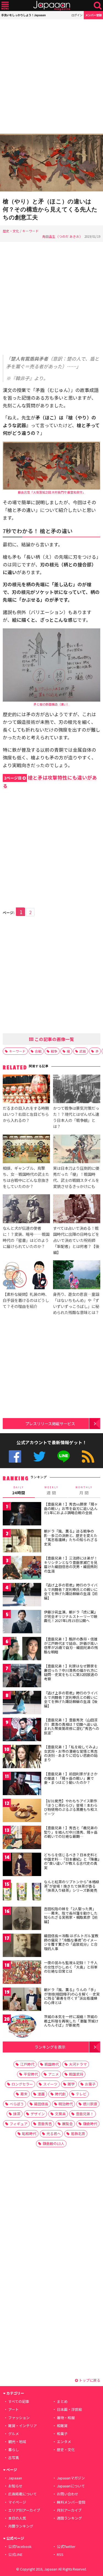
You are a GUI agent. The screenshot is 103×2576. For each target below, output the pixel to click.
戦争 (54, 1051)
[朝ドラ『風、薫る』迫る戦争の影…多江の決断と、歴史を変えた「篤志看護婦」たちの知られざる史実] (22, 1541)
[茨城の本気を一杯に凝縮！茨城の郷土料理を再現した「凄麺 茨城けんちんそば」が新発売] (22, 2027)
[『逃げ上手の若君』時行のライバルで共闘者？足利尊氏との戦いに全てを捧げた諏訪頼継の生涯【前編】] (22, 1595)
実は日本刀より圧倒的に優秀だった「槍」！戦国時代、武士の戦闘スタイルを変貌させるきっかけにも (76, 1177)
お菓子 (90, 2084)
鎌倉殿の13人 (53, 2143)
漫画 (41, 2094)
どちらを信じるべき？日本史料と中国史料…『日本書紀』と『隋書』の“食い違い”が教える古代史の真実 (72, 1861)
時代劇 (60, 2094)
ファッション (19, 2418)
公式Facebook (15, 1456)
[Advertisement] (51, 76)
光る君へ (54, 2134)
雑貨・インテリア (23, 2426)
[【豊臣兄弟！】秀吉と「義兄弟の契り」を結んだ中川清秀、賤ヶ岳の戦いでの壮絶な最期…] (22, 1838)
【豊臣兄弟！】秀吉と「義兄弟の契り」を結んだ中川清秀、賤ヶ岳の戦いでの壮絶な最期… (71, 1832)
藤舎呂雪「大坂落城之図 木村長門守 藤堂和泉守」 (52, 492)
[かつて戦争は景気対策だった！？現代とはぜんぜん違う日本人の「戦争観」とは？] (77, 1090)
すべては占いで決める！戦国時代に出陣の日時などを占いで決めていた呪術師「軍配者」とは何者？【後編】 (76, 1240)
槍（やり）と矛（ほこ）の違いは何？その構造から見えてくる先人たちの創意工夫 (50, 209)
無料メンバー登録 (71, 2502)
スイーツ (50, 2084)
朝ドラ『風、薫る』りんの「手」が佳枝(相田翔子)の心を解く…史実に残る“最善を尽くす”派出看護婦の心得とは (72, 1996)
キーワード (30, 231)
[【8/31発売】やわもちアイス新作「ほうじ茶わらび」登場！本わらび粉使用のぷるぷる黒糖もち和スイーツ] (22, 1811)
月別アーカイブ (69, 2510)
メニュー (5, 6)
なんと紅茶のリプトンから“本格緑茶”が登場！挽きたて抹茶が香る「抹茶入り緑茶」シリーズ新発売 (72, 1886)
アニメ (53, 2074)
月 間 (84, 1490)
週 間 (51, 1490)
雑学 (71, 2084)
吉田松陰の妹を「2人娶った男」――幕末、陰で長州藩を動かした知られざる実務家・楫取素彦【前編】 (71, 1915)
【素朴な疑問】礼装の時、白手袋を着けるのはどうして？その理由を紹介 (26, 1300)
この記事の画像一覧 (54, 1039)
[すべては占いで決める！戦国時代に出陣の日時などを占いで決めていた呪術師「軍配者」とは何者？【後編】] (77, 1209)
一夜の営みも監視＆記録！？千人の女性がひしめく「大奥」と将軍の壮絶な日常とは (71, 1967)
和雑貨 (62, 2426)
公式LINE (64, 1456)
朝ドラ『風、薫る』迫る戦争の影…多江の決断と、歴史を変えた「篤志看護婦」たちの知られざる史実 (71, 1538)
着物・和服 (66, 2418)
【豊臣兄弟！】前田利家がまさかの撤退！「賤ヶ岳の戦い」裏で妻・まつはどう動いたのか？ (71, 1778)
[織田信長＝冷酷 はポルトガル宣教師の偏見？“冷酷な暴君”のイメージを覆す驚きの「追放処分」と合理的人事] (22, 1946)
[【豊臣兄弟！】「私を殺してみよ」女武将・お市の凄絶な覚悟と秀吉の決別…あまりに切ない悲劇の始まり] (22, 1757)
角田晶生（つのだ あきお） (62, 236)
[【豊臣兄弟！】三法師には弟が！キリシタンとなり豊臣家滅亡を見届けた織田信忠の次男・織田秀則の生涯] (22, 1568)
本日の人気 (17, 2518)
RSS (88, 1456)
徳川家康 (90, 2104)
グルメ (14, 2434)
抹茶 (17, 2114)
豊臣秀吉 (45, 2124)
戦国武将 (76, 2074)
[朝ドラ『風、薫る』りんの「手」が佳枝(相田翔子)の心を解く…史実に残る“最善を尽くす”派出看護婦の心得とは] (22, 2000)
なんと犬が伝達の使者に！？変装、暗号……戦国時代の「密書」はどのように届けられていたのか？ (26, 1237)
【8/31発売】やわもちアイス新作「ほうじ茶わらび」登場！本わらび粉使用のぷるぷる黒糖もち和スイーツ (71, 1807)
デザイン (38, 2114)
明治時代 (66, 2104)
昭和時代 (29, 2134)
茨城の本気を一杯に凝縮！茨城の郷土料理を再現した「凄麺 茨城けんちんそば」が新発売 (71, 2021)
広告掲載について (23, 2494)
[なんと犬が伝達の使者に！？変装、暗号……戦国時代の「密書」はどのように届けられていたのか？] (26, 1209)
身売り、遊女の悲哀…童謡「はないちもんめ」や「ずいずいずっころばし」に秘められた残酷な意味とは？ (76, 1303)
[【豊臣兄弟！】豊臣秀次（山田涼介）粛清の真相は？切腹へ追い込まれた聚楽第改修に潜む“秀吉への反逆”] (22, 1730)
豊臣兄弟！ (85, 2114)
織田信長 (41, 2104)
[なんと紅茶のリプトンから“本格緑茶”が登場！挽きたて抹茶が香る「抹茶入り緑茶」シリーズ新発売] (22, 1892)
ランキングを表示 (50, 2047)
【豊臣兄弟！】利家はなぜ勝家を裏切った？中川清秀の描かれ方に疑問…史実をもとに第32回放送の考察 (71, 1672)
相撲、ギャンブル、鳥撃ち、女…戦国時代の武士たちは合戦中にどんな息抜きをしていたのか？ (26, 1177)
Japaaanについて (71, 2486)
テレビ (81, 2094)
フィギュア (19, 2124)
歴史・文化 (11, 231)
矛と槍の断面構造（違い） (52, 704)
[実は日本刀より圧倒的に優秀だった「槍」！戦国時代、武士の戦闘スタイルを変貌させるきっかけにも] (77, 1150)
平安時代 (31, 2074)
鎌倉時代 (90, 2124)
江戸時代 (27, 2064)
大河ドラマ (78, 2064)
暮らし (14, 2450)
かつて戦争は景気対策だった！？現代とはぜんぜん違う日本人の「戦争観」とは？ (76, 1117)
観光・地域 (17, 2442)
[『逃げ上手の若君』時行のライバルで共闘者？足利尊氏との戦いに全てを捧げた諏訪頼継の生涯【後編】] (22, 1703)
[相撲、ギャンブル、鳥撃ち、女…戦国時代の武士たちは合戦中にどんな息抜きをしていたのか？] (26, 1150)
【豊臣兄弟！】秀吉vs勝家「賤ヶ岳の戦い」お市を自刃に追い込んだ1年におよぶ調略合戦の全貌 (71, 1508)
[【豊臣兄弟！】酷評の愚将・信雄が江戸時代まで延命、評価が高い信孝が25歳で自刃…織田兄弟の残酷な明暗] (22, 1649)
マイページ (17, 2502)
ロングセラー (22, 2084)
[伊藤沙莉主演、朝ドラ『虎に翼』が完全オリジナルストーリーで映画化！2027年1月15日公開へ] (22, 1622)
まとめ (62, 2401)
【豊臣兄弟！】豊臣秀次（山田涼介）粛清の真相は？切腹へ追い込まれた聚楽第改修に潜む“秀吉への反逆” (72, 1726)
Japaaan (52, 6)
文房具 (60, 2114)
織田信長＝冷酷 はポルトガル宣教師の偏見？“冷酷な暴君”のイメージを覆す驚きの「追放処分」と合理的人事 (71, 1942)
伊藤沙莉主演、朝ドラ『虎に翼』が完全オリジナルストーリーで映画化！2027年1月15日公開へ (71, 1616)
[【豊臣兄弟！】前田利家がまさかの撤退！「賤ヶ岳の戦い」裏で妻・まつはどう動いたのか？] (22, 1784)
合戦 (38, 1051)
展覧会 (67, 2124)
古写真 (14, 2458)
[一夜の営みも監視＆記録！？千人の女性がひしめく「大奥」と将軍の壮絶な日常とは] (22, 1973)
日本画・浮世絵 (69, 2409)
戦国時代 (52, 2064)
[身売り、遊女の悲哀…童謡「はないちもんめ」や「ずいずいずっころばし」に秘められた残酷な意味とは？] (77, 1275)
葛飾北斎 (78, 2134)
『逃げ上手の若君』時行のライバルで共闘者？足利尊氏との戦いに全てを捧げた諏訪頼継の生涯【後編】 (71, 1699)
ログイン (77, 15)
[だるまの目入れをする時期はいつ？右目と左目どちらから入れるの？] (26, 1090)
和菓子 (62, 2434)
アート (13, 2409)
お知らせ (15, 2486)
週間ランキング (69, 2518)
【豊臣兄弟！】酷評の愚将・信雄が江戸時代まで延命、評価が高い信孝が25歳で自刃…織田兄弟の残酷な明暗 (71, 1645)
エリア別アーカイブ (24, 2510)
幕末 (24, 2094)
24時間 (19, 1490)
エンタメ (64, 2442)
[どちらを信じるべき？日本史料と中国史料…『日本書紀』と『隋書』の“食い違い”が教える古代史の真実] (22, 1865)
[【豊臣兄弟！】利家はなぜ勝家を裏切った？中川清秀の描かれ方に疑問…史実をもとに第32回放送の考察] (22, 1676)
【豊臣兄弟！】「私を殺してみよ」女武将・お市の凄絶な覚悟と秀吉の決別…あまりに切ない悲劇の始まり (72, 1753)
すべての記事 (19, 2401)
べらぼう (17, 2104)
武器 (83, 1051)
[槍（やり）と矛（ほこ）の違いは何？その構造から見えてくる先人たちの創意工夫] (51, 163)
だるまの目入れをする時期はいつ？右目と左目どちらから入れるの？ (26, 1114)
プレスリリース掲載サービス (50, 1423)
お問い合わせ (68, 2494)
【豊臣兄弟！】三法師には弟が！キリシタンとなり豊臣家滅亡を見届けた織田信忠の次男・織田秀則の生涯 (71, 1564)
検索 (98, 6)
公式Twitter (39, 1456)
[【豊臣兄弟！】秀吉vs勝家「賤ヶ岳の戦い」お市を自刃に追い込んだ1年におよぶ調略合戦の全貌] (22, 1515)
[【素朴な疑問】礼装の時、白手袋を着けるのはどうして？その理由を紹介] (26, 1275)
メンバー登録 (93, 15)
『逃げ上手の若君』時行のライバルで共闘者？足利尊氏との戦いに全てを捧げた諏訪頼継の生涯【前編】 (71, 1591)
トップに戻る (89, 2380)
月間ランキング (21, 2526)
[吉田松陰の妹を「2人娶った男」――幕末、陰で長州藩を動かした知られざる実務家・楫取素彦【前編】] (22, 1919)
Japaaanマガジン (71, 2478)
